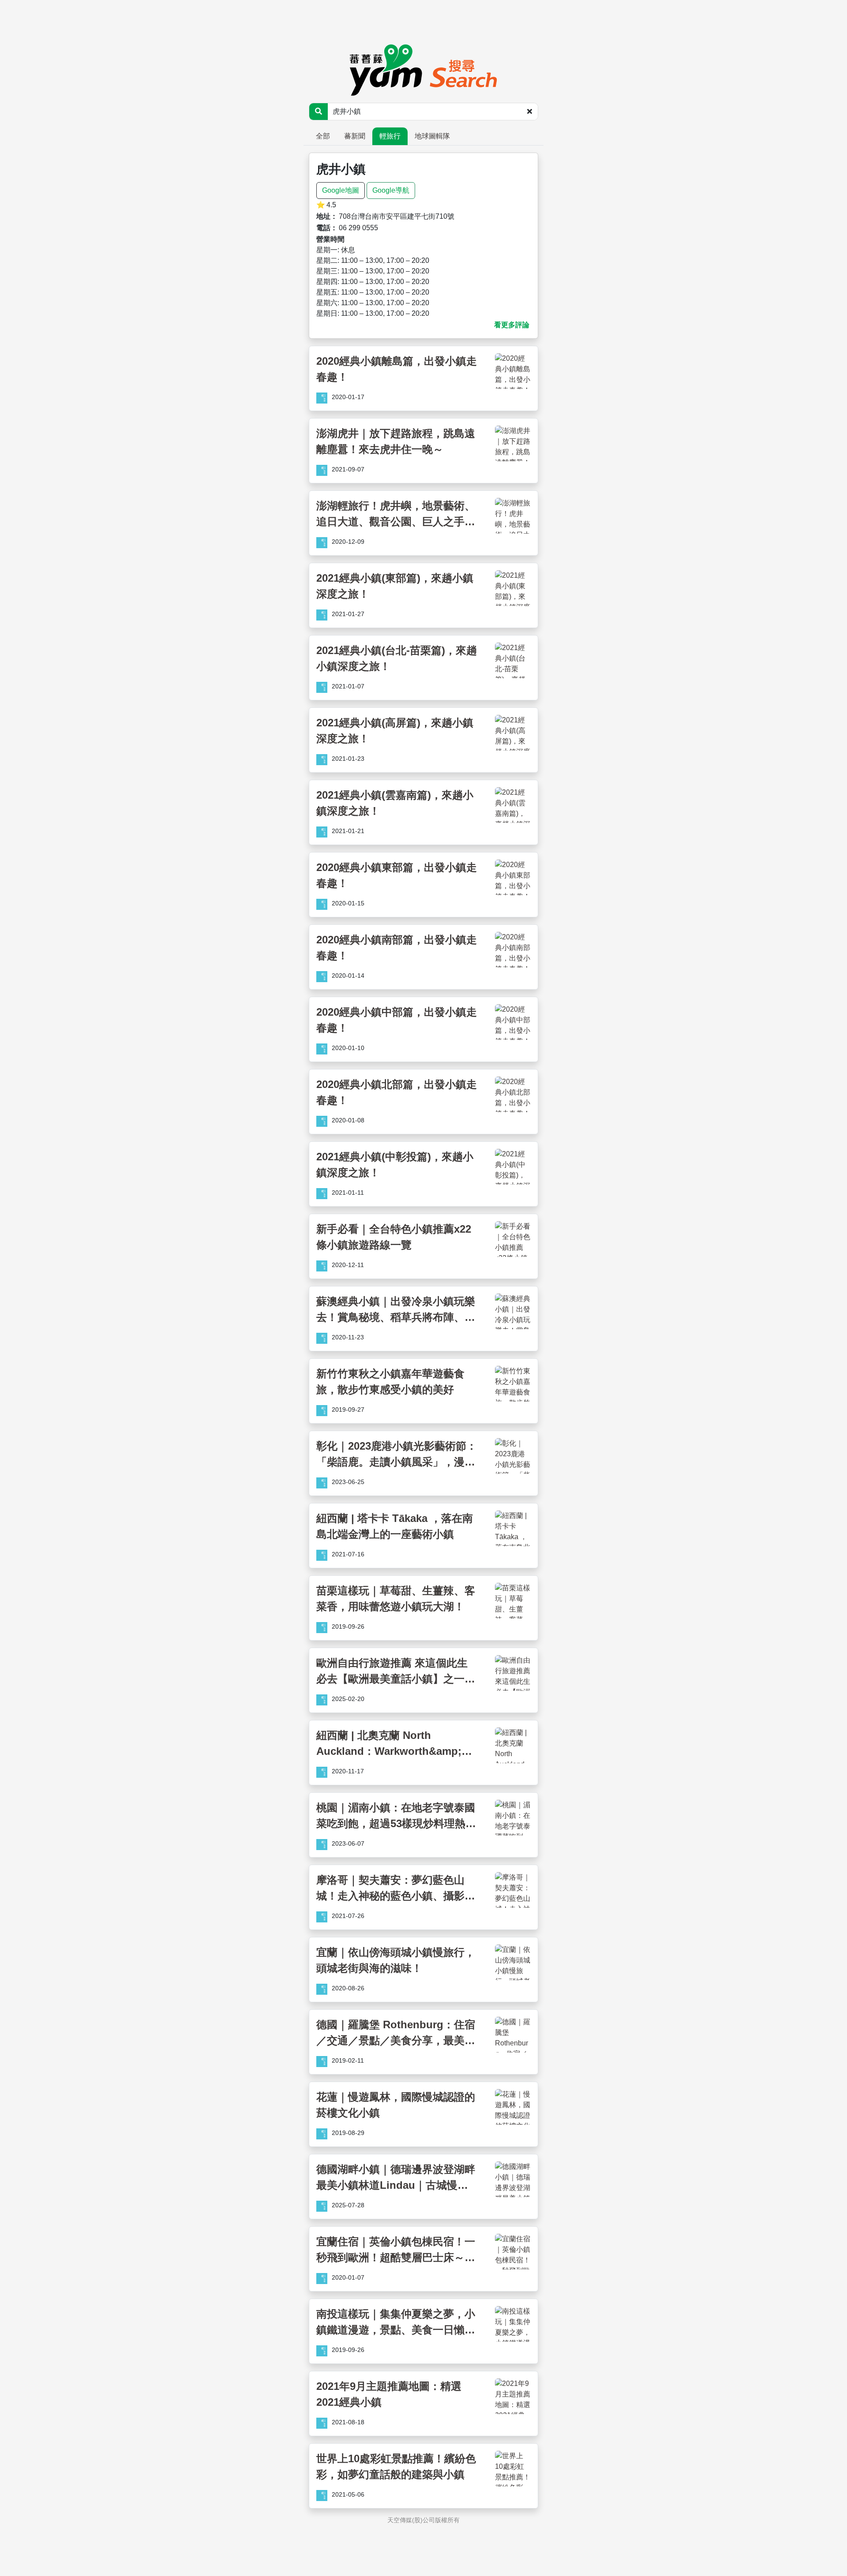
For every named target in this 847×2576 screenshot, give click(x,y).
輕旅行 (390, 136)
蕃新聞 (355, 136)
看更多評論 (512, 325)
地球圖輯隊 (432, 136)
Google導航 (391, 190)
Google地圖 (341, 190)
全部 (323, 136)
